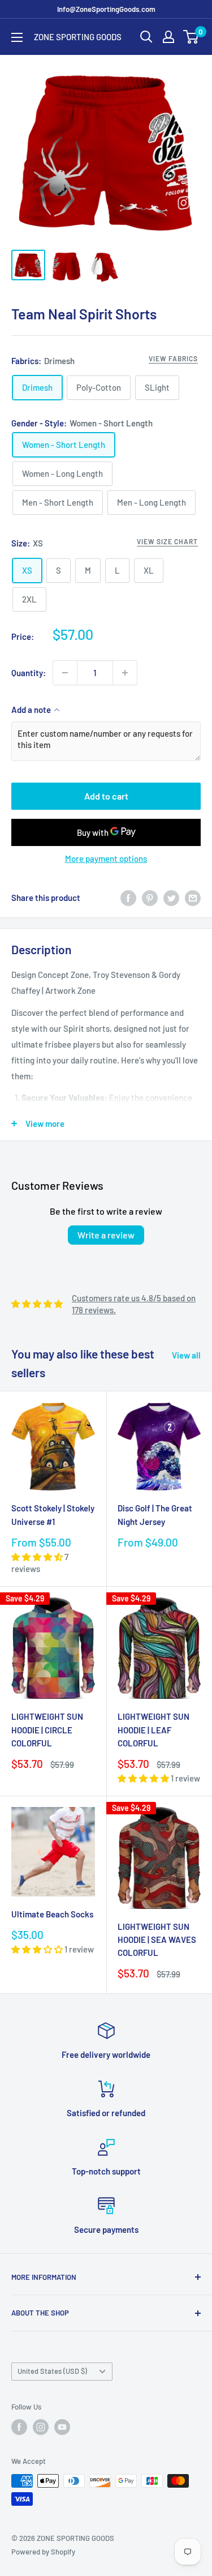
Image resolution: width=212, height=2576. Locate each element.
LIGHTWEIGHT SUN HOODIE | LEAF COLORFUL (153, 1730)
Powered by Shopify (43, 2552)
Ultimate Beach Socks (52, 1914)
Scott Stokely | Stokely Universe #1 (53, 1515)
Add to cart (106, 796)
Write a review (106, 1235)
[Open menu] (17, 37)
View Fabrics (173, 358)
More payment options (106, 858)
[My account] (168, 37)
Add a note (31, 710)
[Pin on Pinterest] (150, 898)
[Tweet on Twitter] (171, 898)
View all (186, 1355)
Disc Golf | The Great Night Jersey (155, 1515)
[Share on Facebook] (128, 898)
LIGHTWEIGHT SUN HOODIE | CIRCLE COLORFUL (47, 1730)
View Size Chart (167, 541)
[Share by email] (193, 898)
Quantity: (29, 673)
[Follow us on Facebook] (19, 2427)
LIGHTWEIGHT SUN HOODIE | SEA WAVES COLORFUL (157, 1940)
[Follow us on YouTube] (62, 2427)
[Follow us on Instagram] (41, 2427)
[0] (191, 37)
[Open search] (146, 37)
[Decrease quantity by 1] (65, 673)
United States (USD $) (52, 2371)
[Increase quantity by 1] (125, 673)
